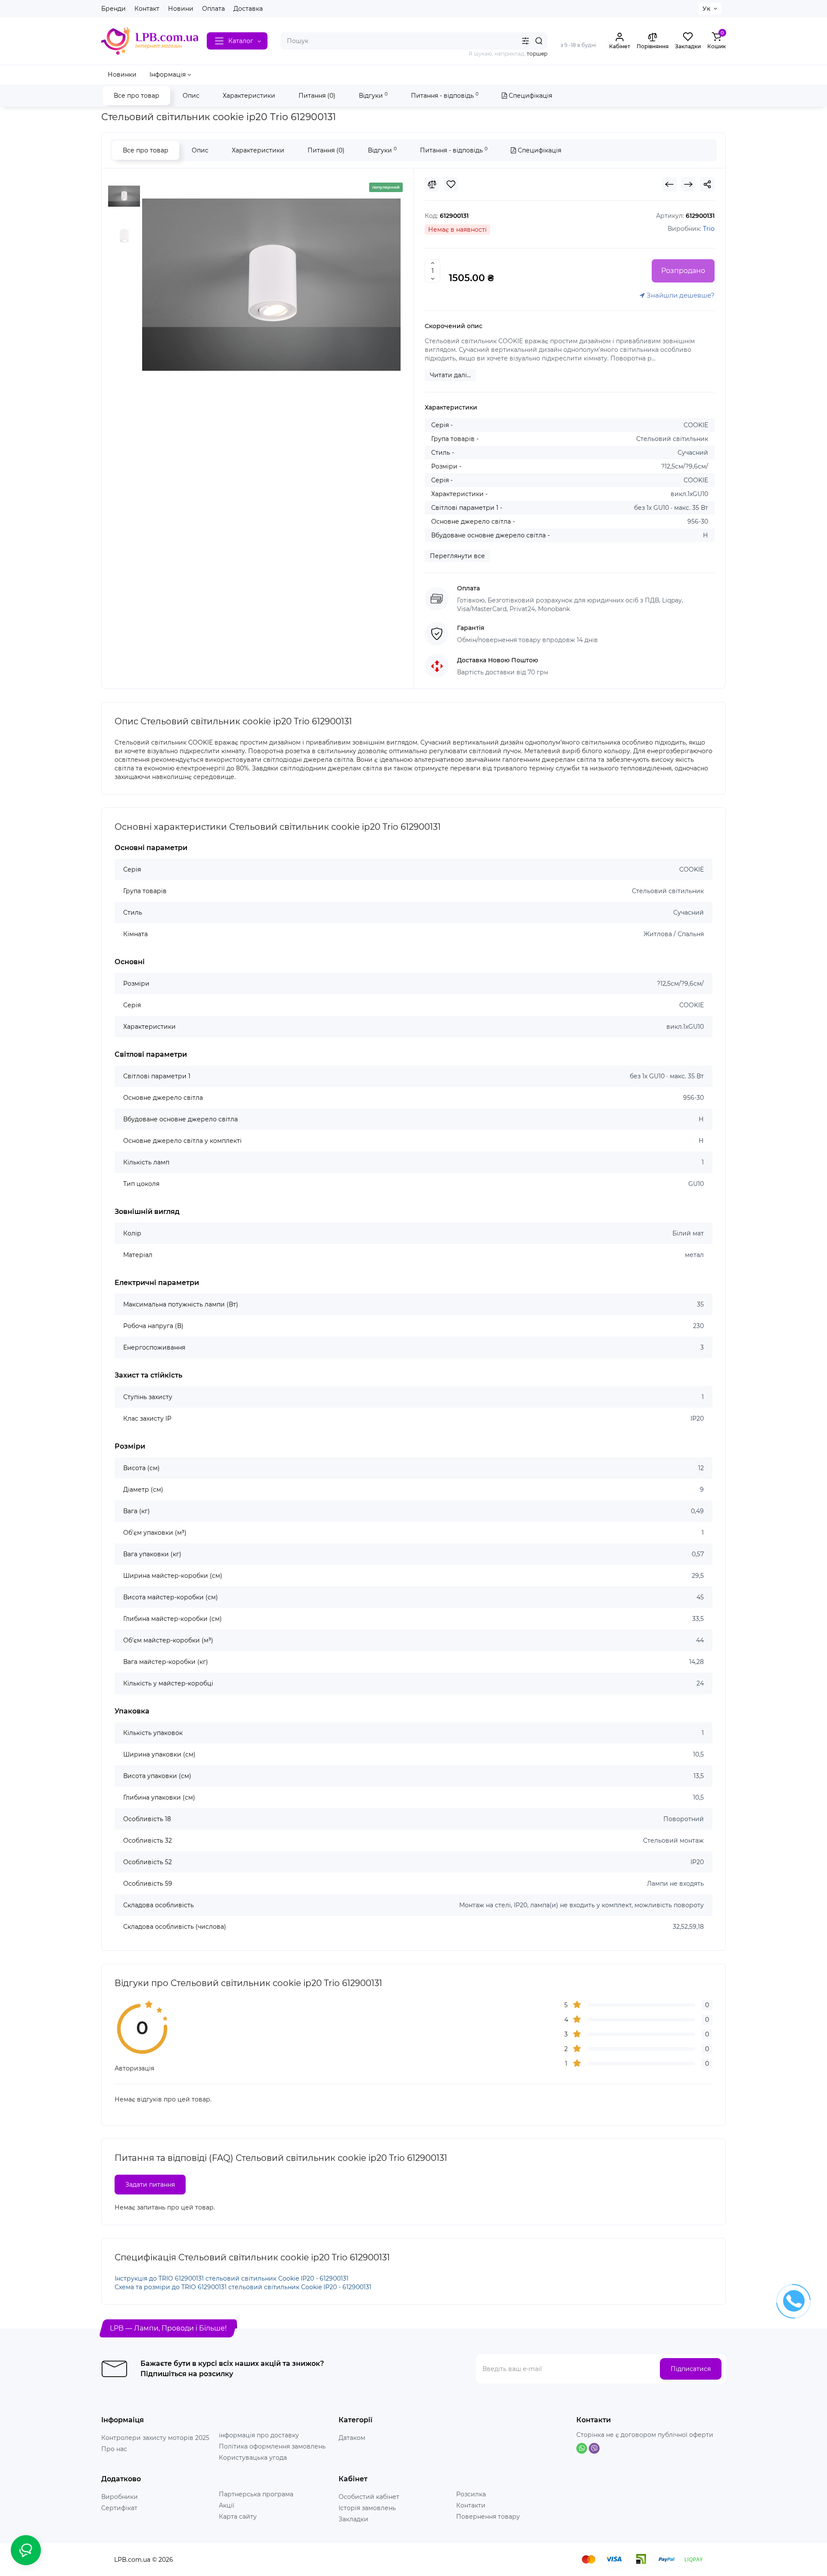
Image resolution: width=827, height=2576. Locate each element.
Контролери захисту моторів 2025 (155, 2438)
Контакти (471, 2505)
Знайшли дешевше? (680, 295)
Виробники (120, 2497)
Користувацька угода (253, 2458)
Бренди (113, 9)
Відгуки (373, 95)
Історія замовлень (367, 2508)
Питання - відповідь (445, 95)
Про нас (114, 2449)
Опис (191, 96)
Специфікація (530, 96)
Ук (706, 9)
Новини (181, 9)
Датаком (352, 2438)
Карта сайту (238, 2517)
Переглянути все (457, 556)
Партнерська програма (256, 2494)
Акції (227, 2505)
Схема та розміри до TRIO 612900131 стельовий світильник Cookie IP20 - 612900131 (243, 2287)
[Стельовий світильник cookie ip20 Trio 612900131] (271, 285)
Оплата (213, 9)
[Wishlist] (451, 184)
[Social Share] (707, 184)
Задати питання (150, 2185)
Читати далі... (450, 375)
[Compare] (432, 184)
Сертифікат (119, 2508)
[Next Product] (688, 184)
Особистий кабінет (369, 2497)
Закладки (353, 2519)
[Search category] (525, 41)
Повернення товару (488, 2517)
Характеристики (249, 96)
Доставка (248, 9)
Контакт (147, 9)
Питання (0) (317, 96)
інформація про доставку (259, 2435)
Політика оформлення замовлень (272, 2446)
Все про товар (137, 96)
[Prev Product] (669, 184)
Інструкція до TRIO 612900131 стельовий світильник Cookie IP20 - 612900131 (232, 2278)
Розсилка (471, 2494)
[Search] (539, 41)
